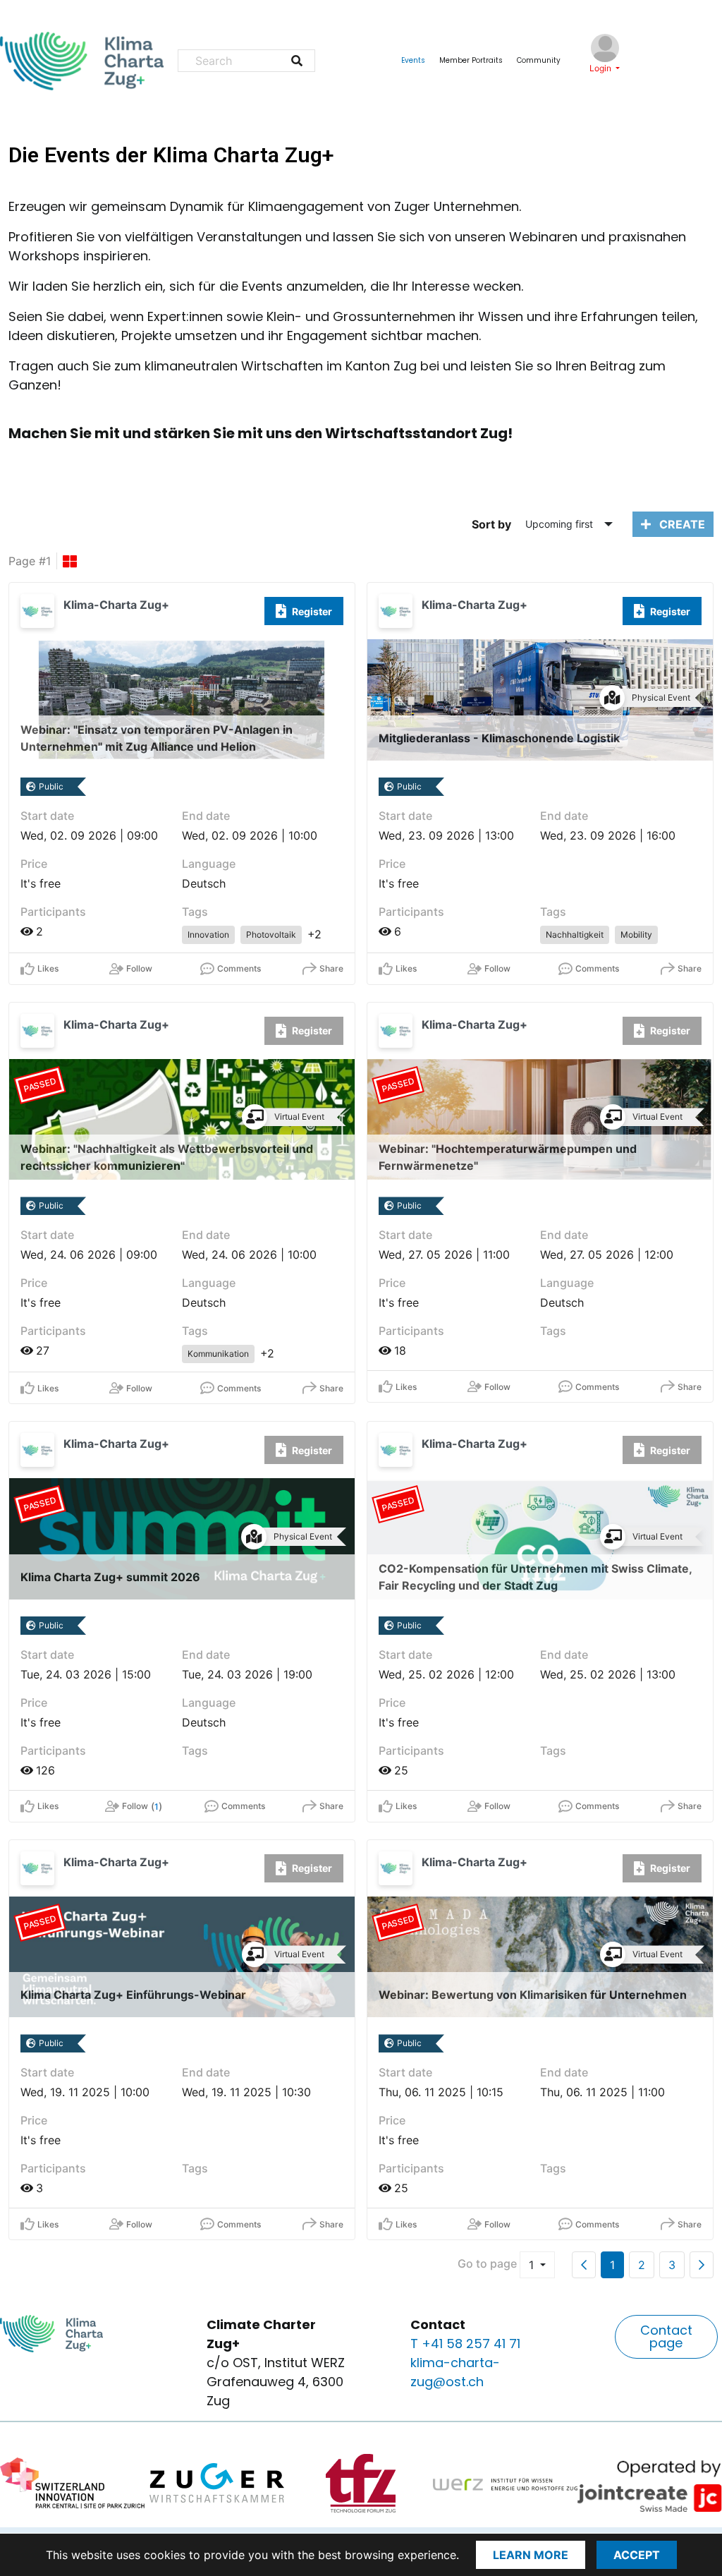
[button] (666, 2337)
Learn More (531, 2555)
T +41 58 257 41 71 (465, 2344)
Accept (637, 2555)
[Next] (702, 2265)
